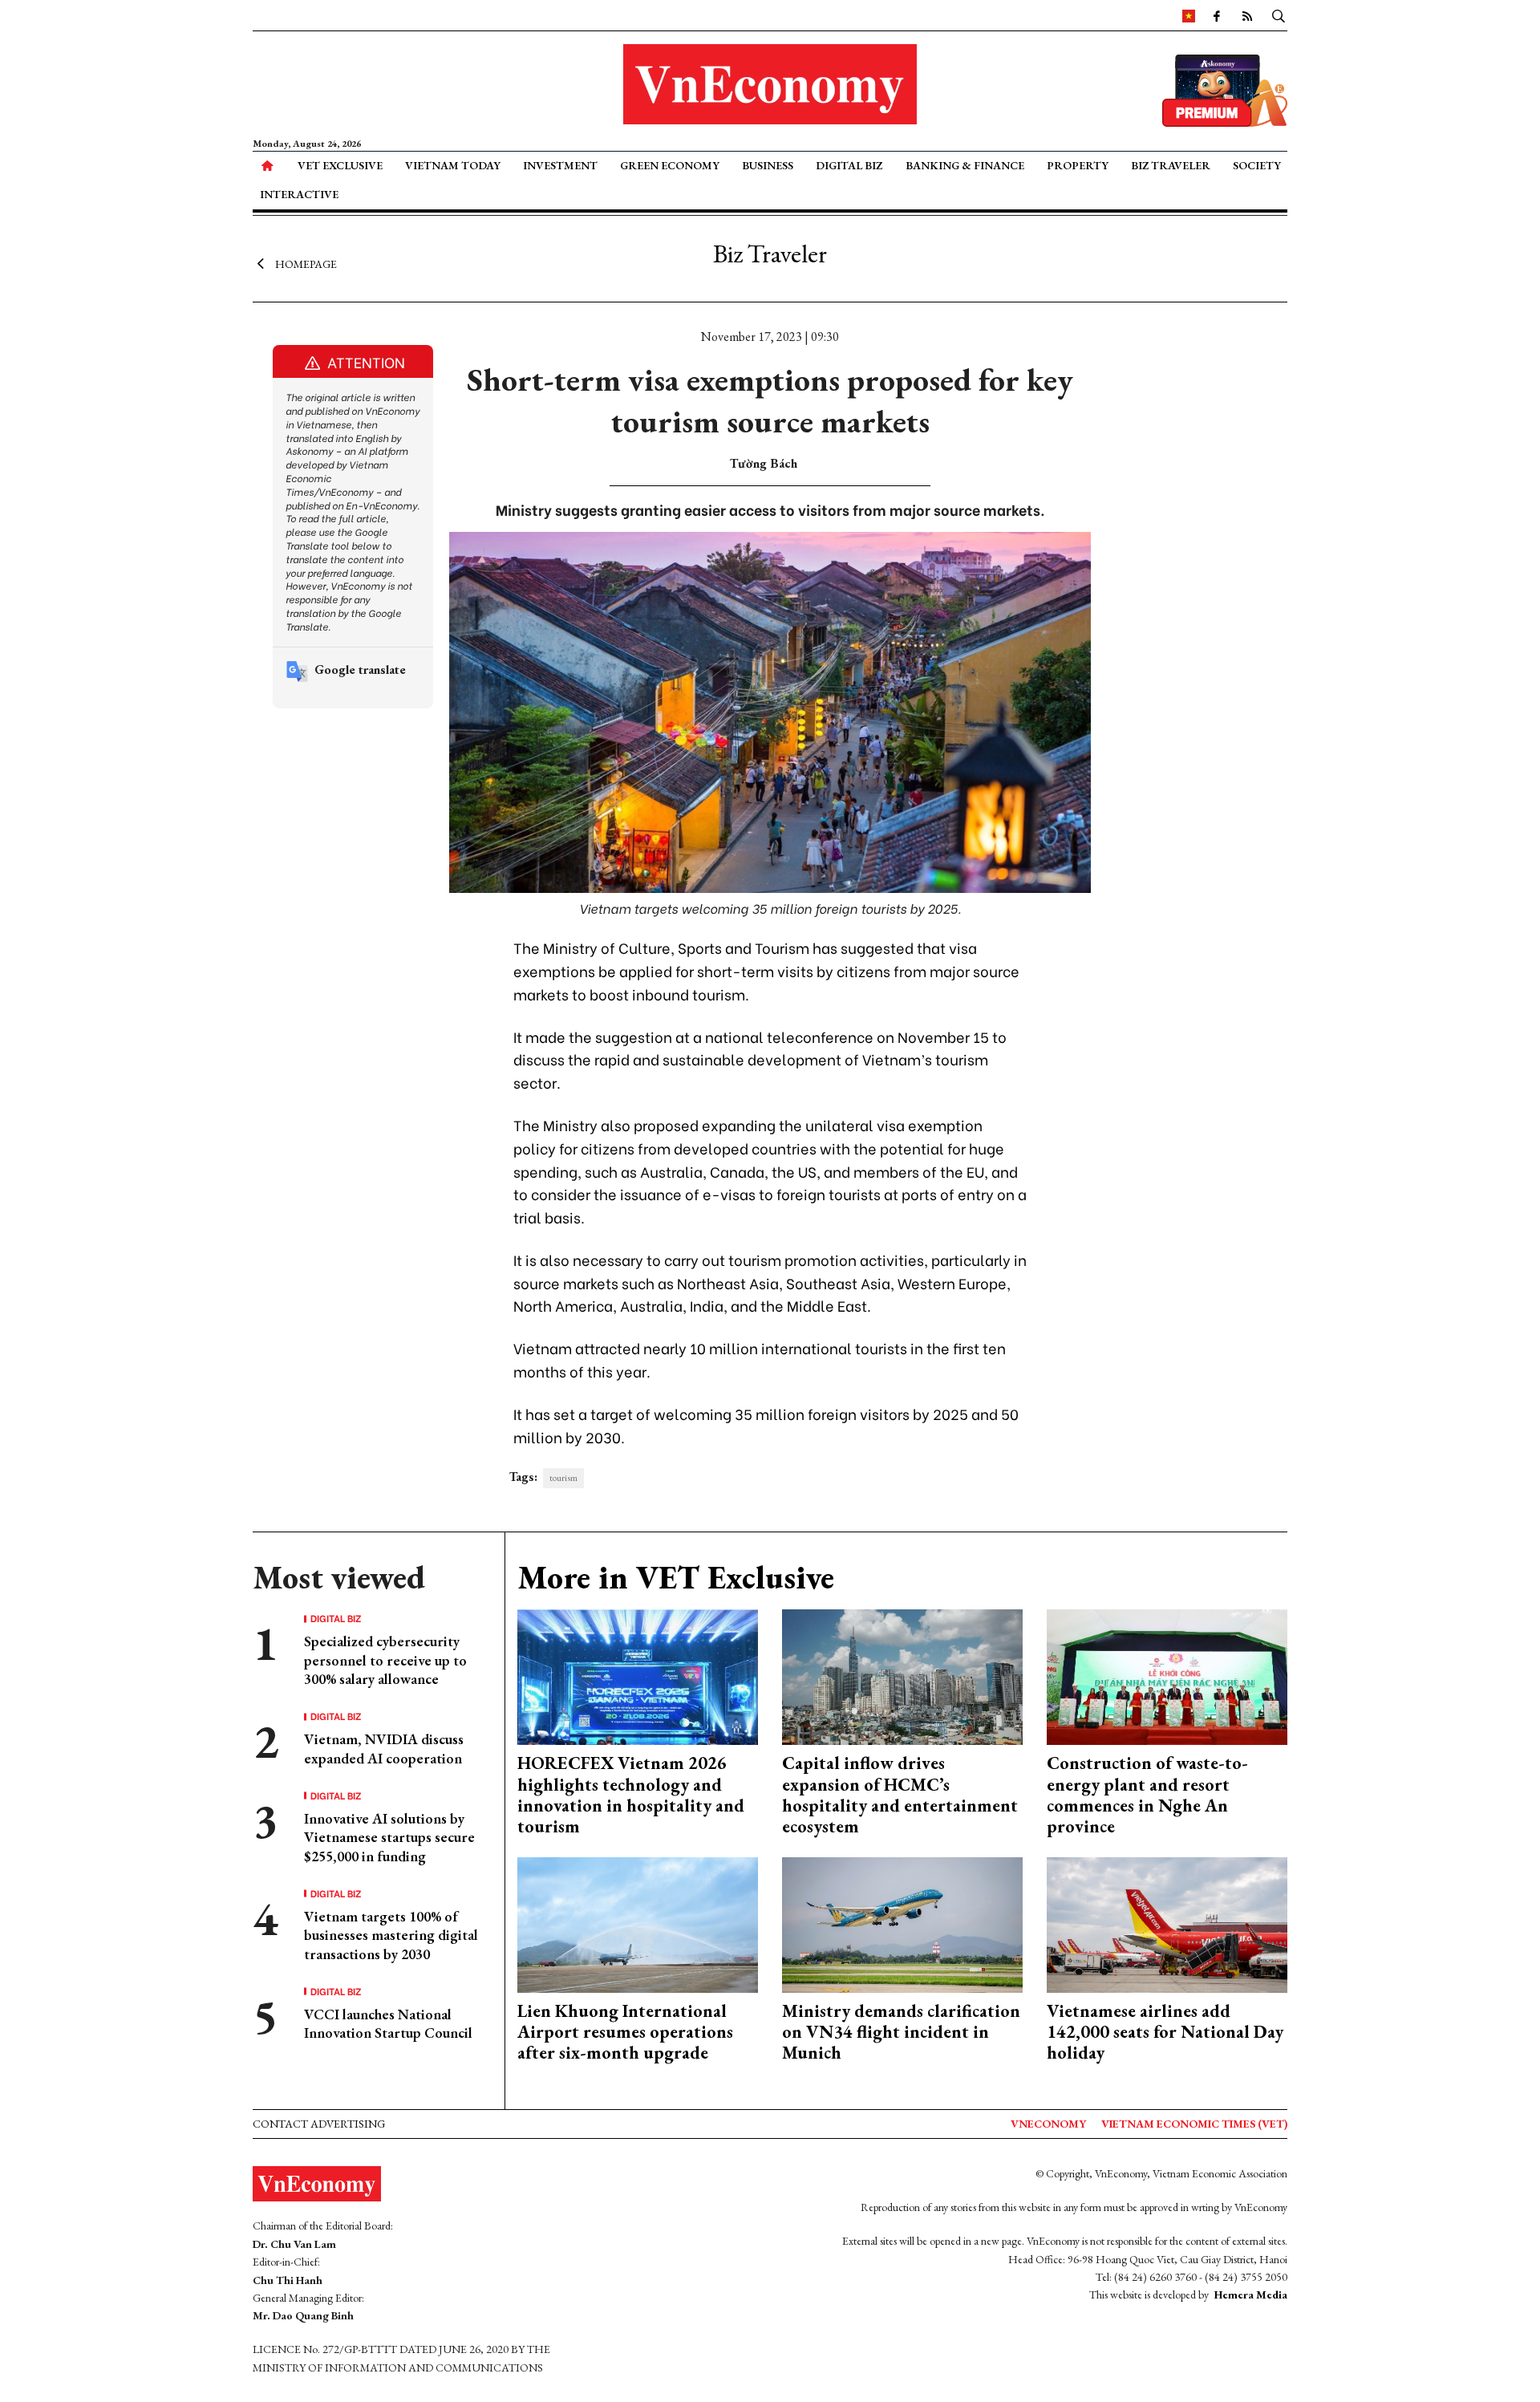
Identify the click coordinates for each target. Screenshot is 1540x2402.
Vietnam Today (453, 165)
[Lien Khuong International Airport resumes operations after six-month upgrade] (638, 1923)
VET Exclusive (340, 165)
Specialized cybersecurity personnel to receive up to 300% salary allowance (385, 1660)
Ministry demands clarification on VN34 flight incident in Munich (901, 2032)
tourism (563, 1478)
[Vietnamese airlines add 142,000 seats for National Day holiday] (1167, 1923)
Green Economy (670, 165)
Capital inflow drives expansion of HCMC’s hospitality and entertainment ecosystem (900, 1795)
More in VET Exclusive (676, 1577)
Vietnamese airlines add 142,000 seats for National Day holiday (1165, 2032)
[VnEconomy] (1189, 15)
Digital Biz (849, 165)
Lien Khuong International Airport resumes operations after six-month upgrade (625, 2032)
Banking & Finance (965, 165)
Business (768, 165)
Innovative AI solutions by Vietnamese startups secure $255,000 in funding (389, 1837)
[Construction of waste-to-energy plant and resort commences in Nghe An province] (1167, 1676)
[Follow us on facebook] (1217, 15)
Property (1078, 165)
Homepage (306, 263)
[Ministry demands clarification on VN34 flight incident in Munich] (902, 1923)
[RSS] (1247, 15)
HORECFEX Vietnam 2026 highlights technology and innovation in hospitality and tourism (631, 1795)
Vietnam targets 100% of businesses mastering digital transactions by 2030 (391, 1935)
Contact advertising (319, 2124)
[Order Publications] (1225, 89)
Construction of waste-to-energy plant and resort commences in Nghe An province (1147, 1795)
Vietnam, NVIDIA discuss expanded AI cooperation (384, 1748)
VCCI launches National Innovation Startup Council (388, 2023)
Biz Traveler (1171, 165)
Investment (560, 165)
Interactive (299, 194)
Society (1257, 165)
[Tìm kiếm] (1279, 15)
